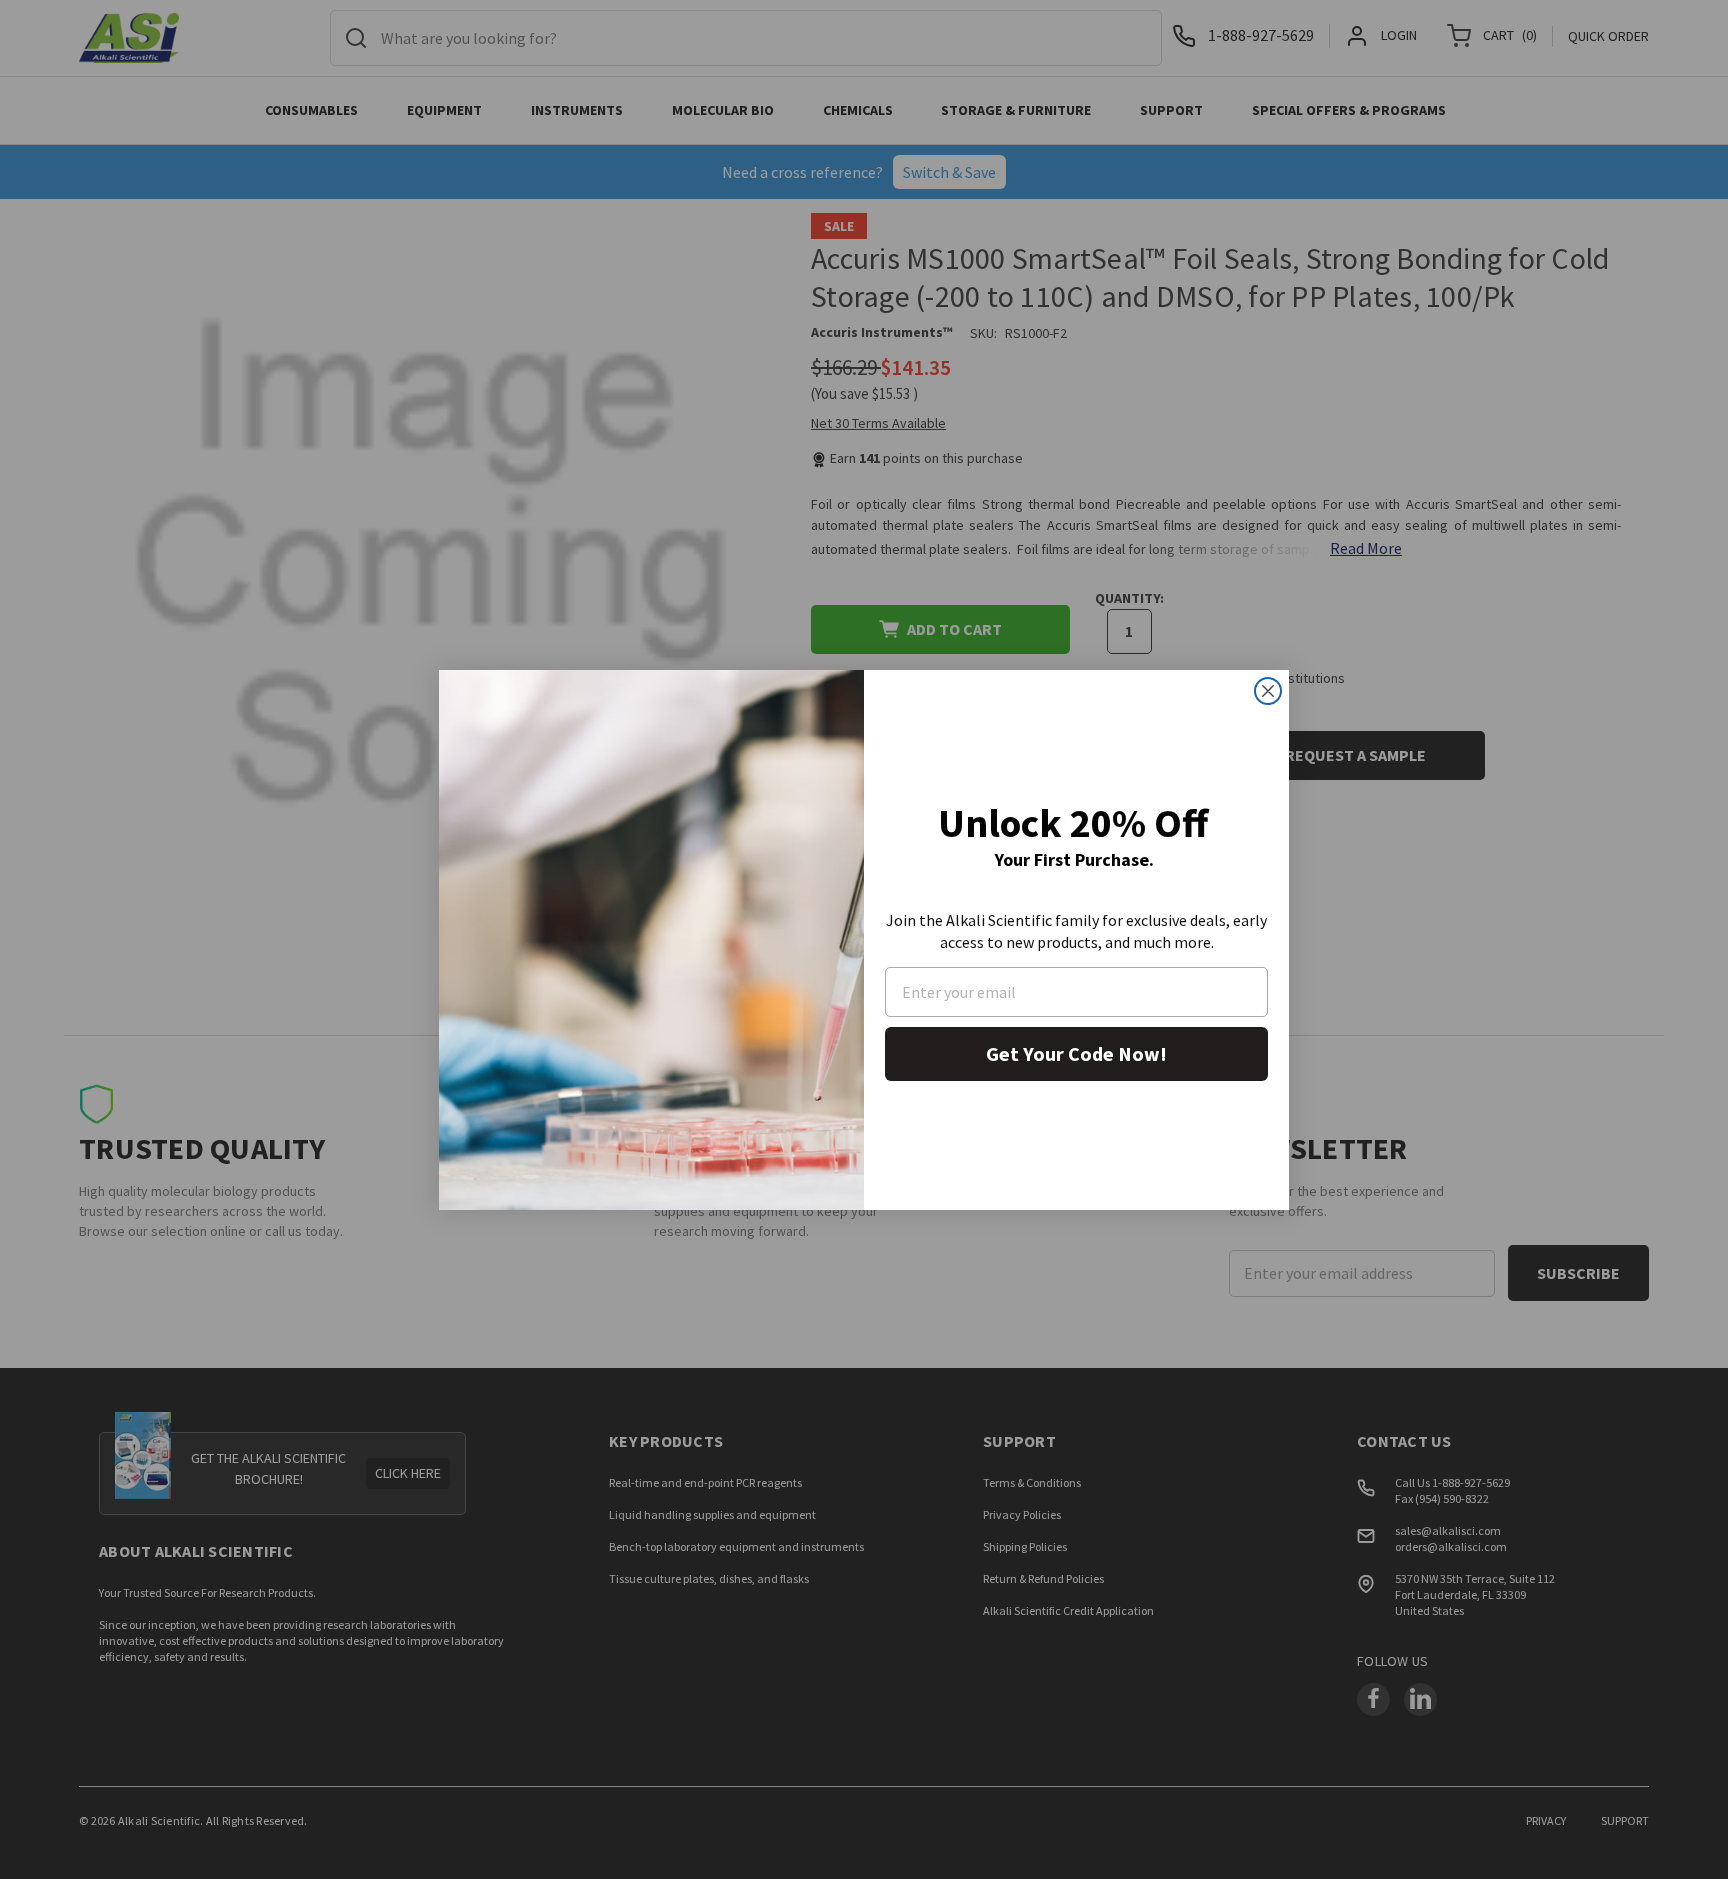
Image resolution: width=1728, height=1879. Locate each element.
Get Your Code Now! (1076, 1053)
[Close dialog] (1268, 691)
